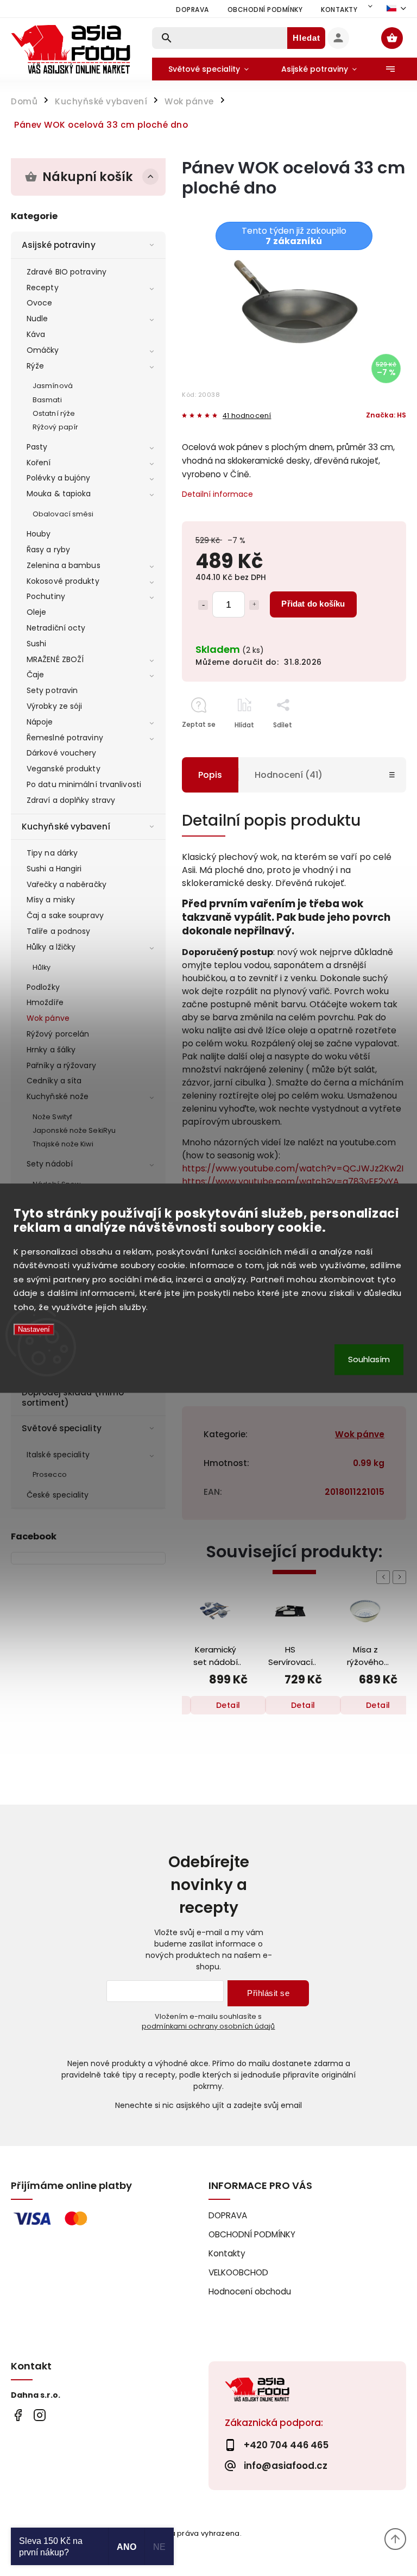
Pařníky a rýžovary (61, 1065)
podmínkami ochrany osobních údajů (208, 2026)
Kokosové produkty (63, 581)
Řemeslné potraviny (65, 738)
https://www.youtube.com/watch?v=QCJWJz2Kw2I (293, 1168)
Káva (36, 334)
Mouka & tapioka (59, 494)
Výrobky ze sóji (55, 706)
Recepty (43, 288)
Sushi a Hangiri (54, 869)
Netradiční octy (56, 628)
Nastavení (34, 1330)
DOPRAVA (192, 10)
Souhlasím (369, 1359)
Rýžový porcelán (58, 1034)
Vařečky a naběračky (67, 884)
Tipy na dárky (52, 853)
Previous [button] (385, 1577)
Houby (39, 534)
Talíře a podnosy (59, 931)
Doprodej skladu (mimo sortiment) (73, 1397)
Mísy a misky (51, 900)
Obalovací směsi (63, 514)
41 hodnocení (247, 416)
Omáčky (43, 350)
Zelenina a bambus (64, 565)
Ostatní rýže (54, 413)
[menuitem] (208, 69)
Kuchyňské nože (58, 1096)
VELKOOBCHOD (238, 2272)
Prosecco (50, 1474)
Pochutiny (46, 596)
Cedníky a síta (54, 1081)
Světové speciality (62, 1428)
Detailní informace (217, 494)
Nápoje (40, 722)
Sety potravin (52, 690)
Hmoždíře (45, 1002)
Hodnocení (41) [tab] (289, 775)
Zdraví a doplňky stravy (71, 800)
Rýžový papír (55, 427)
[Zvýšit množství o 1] (254, 605)
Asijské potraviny (59, 245)
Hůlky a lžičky (51, 947)
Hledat (307, 38)
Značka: (386, 415)
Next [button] (401, 1577)
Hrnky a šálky (51, 1050)
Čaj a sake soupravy (65, 915)
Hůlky (42, 967)
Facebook (18, 2415)
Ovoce (40, 303)
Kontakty (339, 10)
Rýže (35, 366)
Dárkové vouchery (62, 753)
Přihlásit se (268, 1993)
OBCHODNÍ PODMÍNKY (265, 10)
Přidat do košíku (313, 604)
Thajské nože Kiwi (63, 1144)
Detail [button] (240, 1705)
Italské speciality (58, 1455)
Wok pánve (48, 1018)
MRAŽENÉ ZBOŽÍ (55, 659)
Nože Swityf (52, 1117)
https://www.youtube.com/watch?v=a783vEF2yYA (290, 1181)
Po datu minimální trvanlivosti (84, 784)
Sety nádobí (50, 1164)
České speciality (58, 1495)
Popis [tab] (210, 775)
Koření (39, 463)
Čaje (35, 675)
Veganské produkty (64, 769)
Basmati (47, 400)
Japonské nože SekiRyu (74, 1130)
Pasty (37, 447)
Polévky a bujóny (59, 478)
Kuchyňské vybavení (66, 827)
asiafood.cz (39, 2415)
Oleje (37, 612)
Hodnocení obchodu (250, 2291)
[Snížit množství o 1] (203, 605)
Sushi (37, 644)
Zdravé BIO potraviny (67, 272)
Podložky (43, 987)
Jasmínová (53, 386)
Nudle (37, 319)
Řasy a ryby (48, 550)
